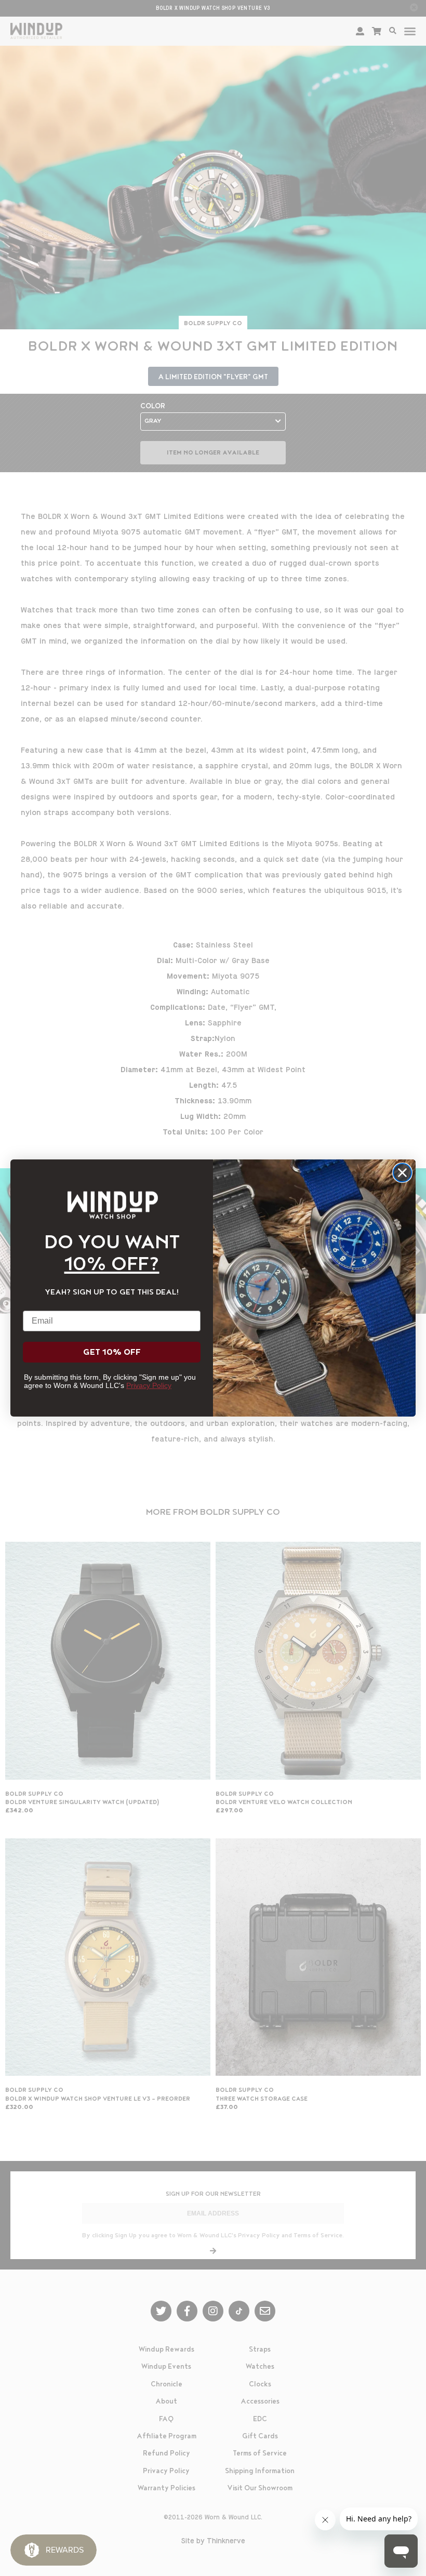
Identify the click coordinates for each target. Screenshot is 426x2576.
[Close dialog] (402, 1173)
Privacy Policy (149, 1385)
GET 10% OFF (112, 1352)
